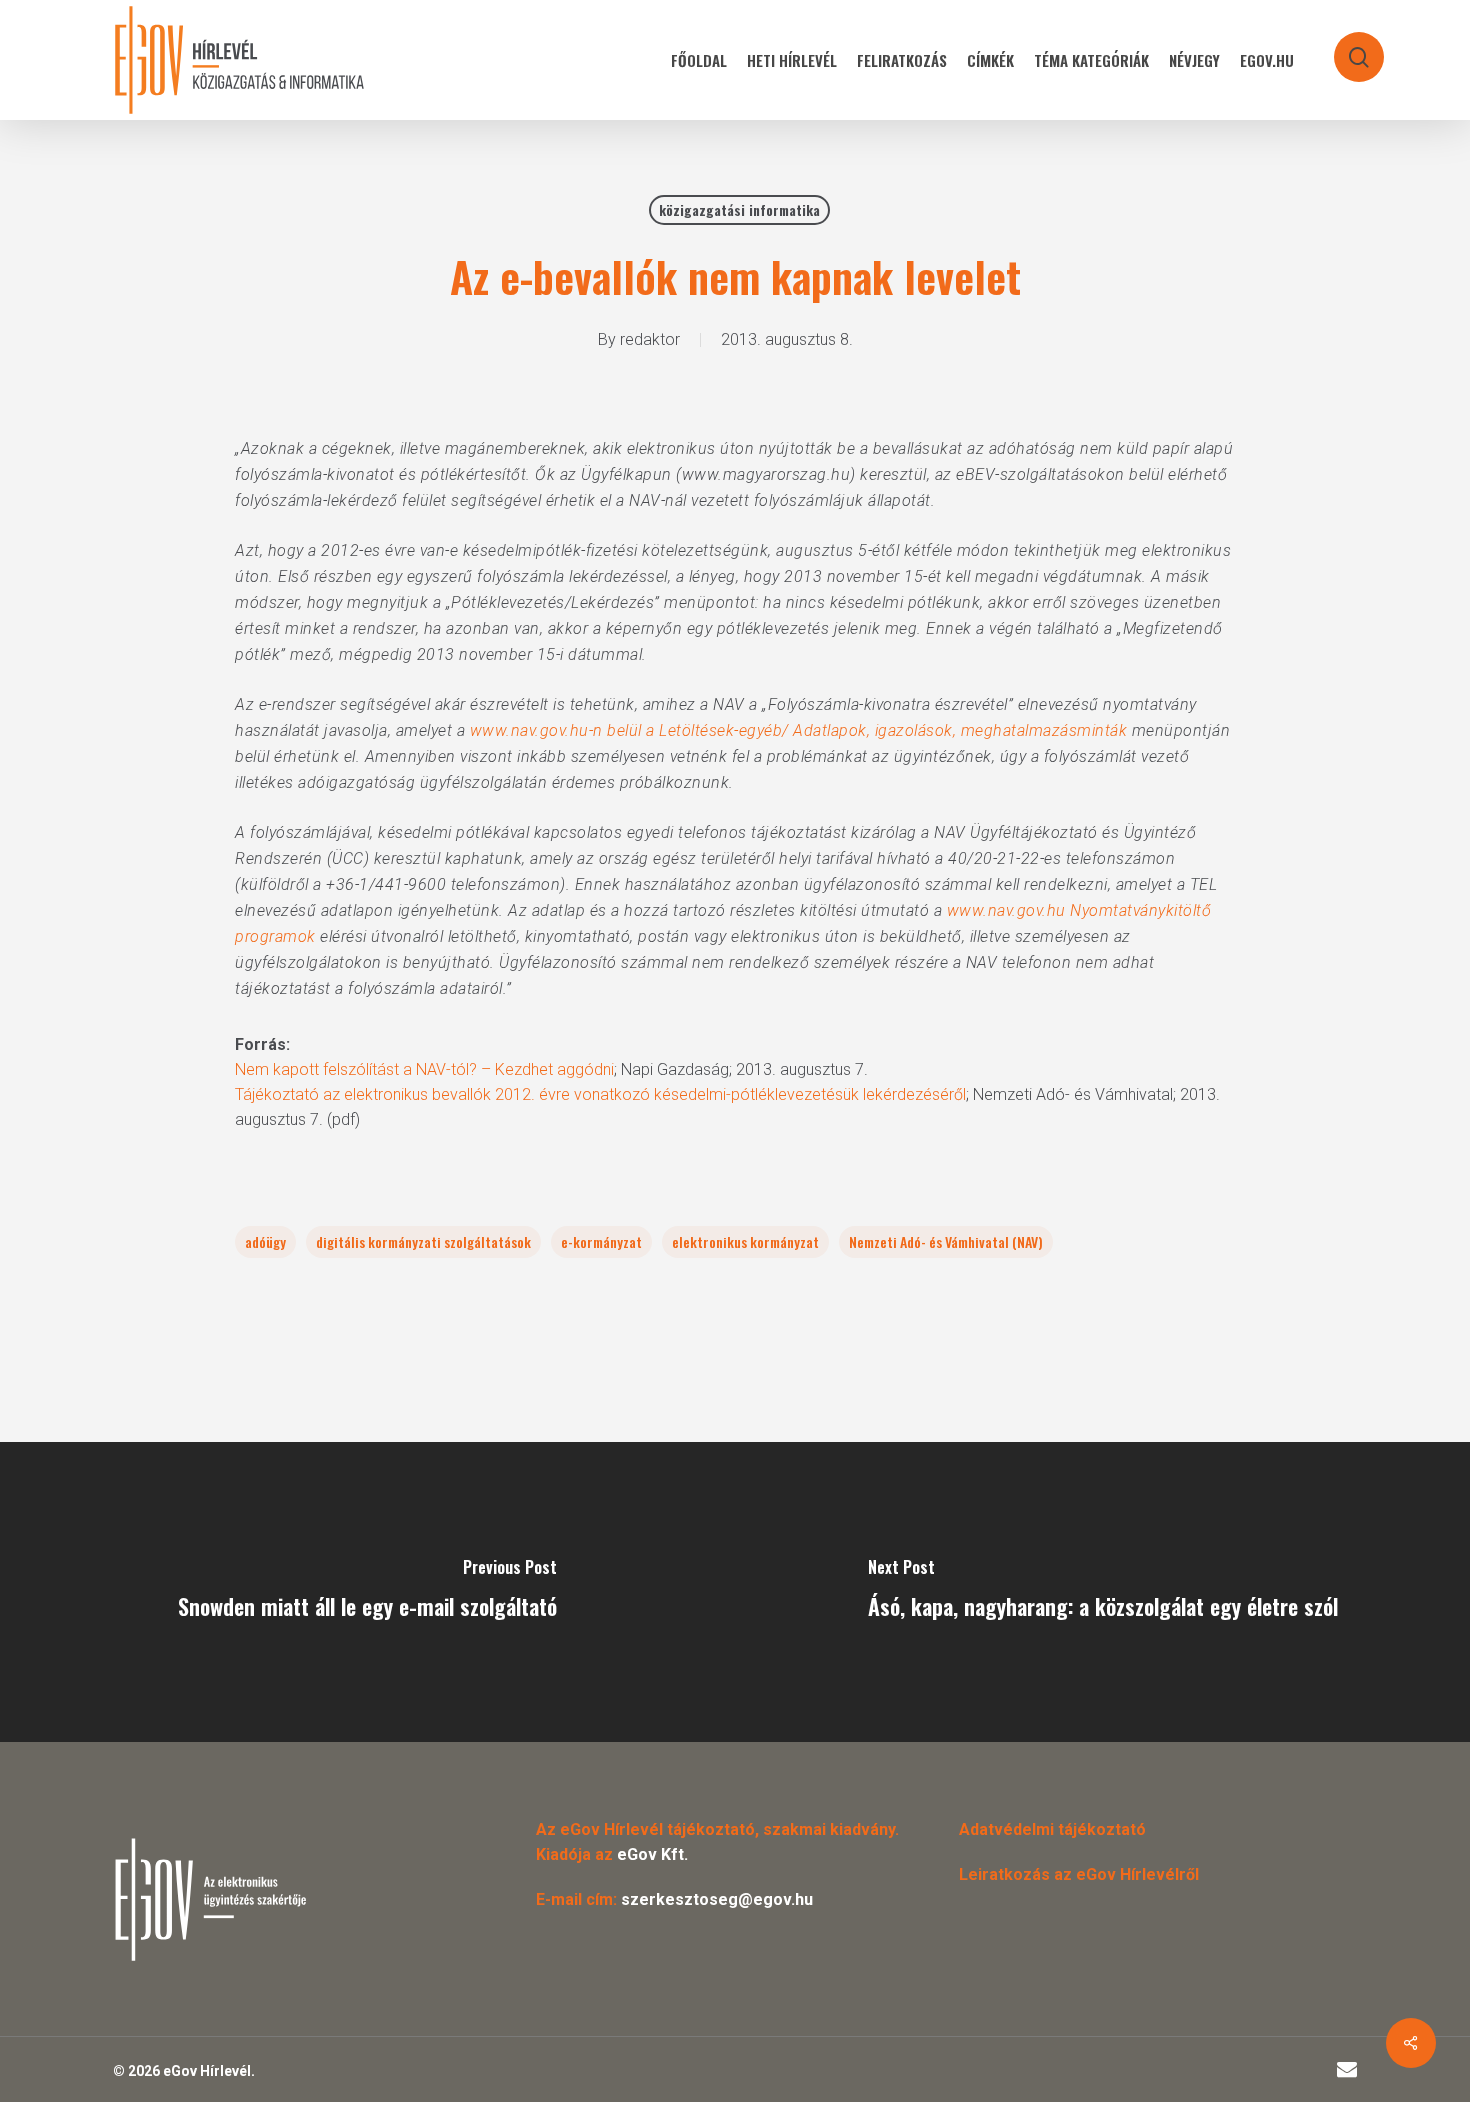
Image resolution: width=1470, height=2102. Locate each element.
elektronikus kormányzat (745, 1241)
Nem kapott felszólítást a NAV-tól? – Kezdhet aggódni (424, 1069)
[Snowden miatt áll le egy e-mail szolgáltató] (367, 1592)
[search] (1346, 47)
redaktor (650, 339)
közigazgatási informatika (739, 209)
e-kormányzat (601, 1241)
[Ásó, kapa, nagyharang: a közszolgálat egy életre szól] (1102, 1592)
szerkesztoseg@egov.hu (717, 1899)
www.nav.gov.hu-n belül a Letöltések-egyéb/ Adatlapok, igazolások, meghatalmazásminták (799, 730)
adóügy (265, 1241)
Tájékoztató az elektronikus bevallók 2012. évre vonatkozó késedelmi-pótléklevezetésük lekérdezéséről (600, 1094)
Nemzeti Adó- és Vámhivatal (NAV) (946, 1241)
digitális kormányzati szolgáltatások (423, 1241)
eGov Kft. (652, 1854)
